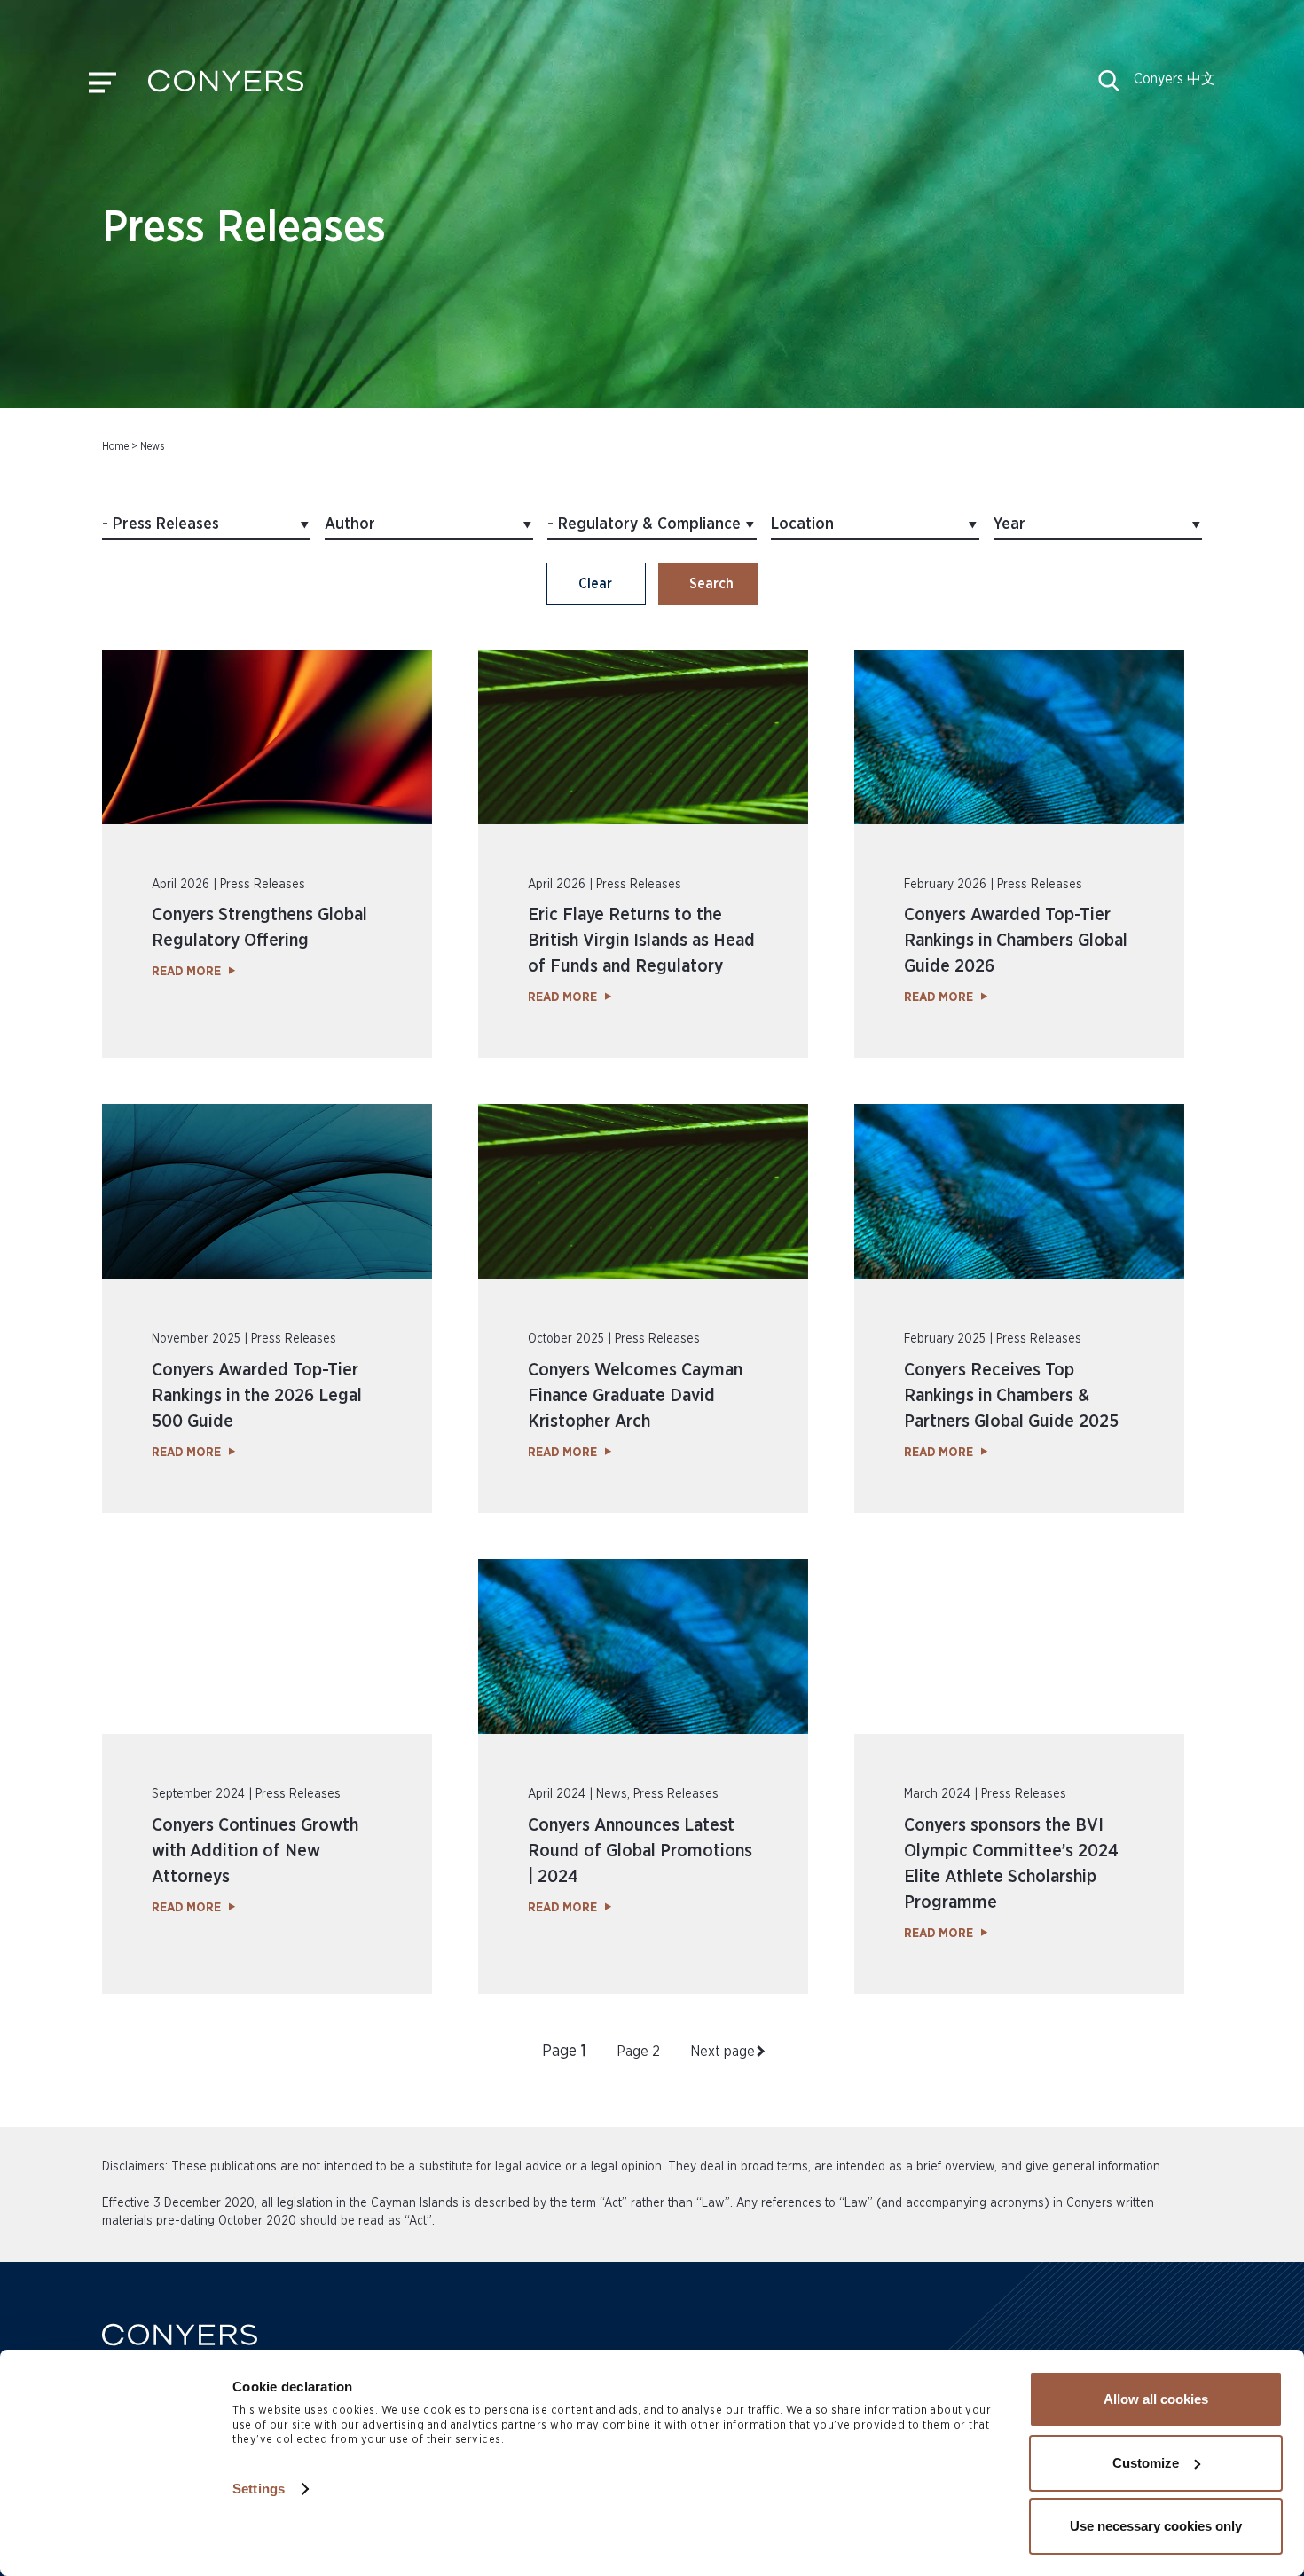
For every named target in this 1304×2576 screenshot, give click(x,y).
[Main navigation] (102, 87)
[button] (1109, 87)
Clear (595, 584)
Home (115, 446)
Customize (1146, 2463)
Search (711, 584)
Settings (259, 2489)
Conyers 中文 (1174, 79)
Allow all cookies (1156, 2399)
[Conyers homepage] (226, 87)
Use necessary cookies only (1156, 2526)
